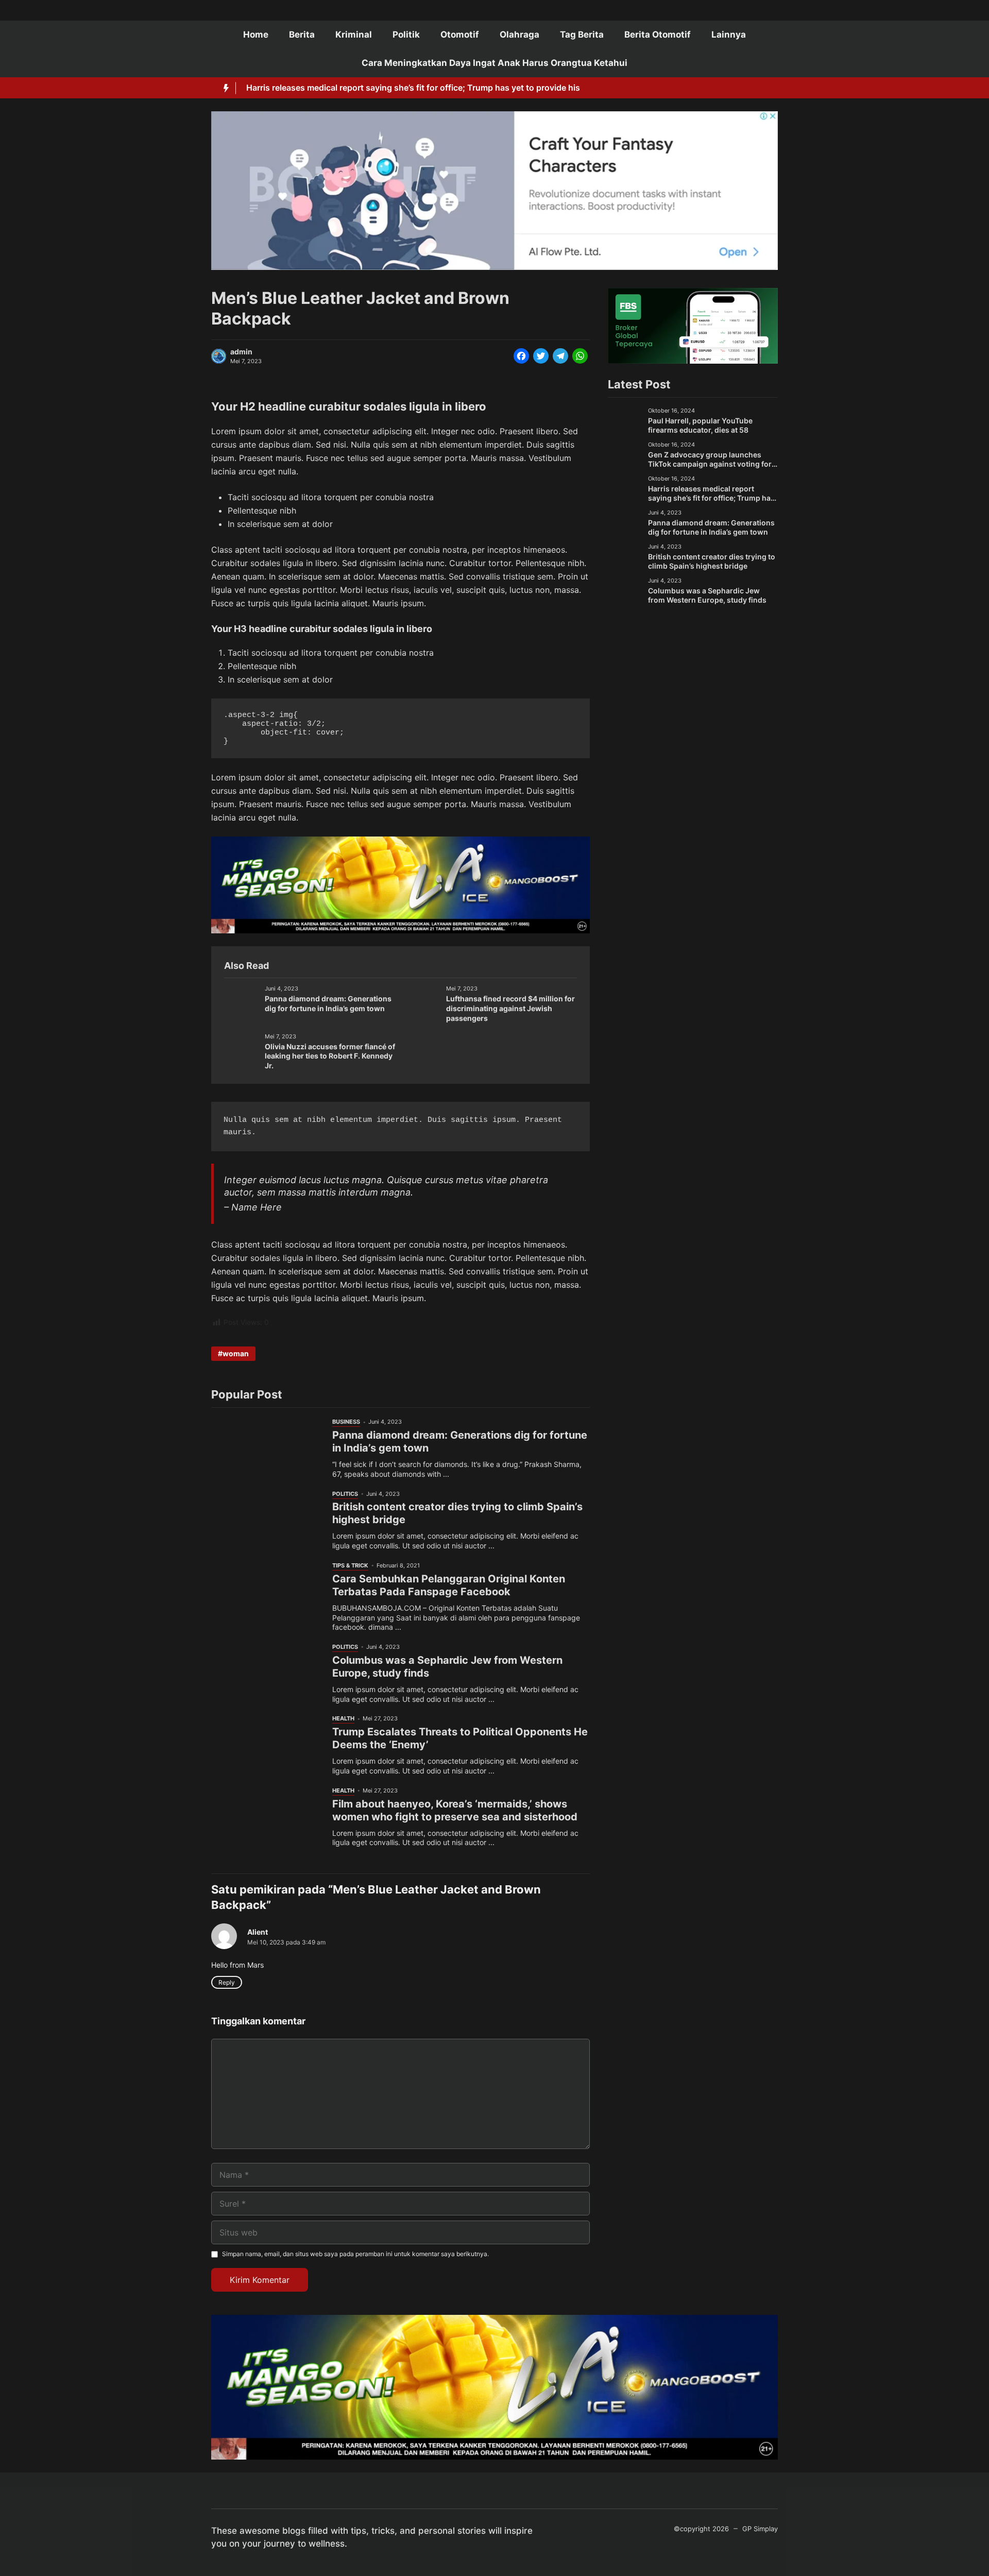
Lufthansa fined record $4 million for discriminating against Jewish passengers (510, 1008)
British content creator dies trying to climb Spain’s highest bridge (712, 561)
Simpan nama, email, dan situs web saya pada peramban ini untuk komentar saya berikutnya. (355, 2254)
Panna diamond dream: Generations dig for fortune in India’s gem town (328, 1003)
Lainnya (729, 35)
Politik (406, 35)
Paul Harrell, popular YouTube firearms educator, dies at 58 (700, 425)
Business (346, 1422)
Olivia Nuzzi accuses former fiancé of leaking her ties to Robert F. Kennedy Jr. (330, 1056)
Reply (227, 1982)
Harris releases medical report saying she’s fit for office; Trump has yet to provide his (413, 88)
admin (241, 352)
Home (256, 35)
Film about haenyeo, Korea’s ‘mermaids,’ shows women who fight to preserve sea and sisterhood (455, 1810)
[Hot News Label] (224, 88)
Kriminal (354, 35)
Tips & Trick (350, 1565)
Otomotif (460, 35)
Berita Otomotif (658, 35)
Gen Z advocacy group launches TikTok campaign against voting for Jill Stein (710, 464)
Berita (302, 35)
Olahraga (519, 35)
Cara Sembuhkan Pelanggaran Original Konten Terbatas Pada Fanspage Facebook (449, 1585)
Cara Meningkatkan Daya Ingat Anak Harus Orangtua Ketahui (494, 63)
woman (236, 1353)
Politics (345, 1494)
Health (343, 1718)
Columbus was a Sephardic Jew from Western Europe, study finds (707, 595)
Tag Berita (582, 35)
